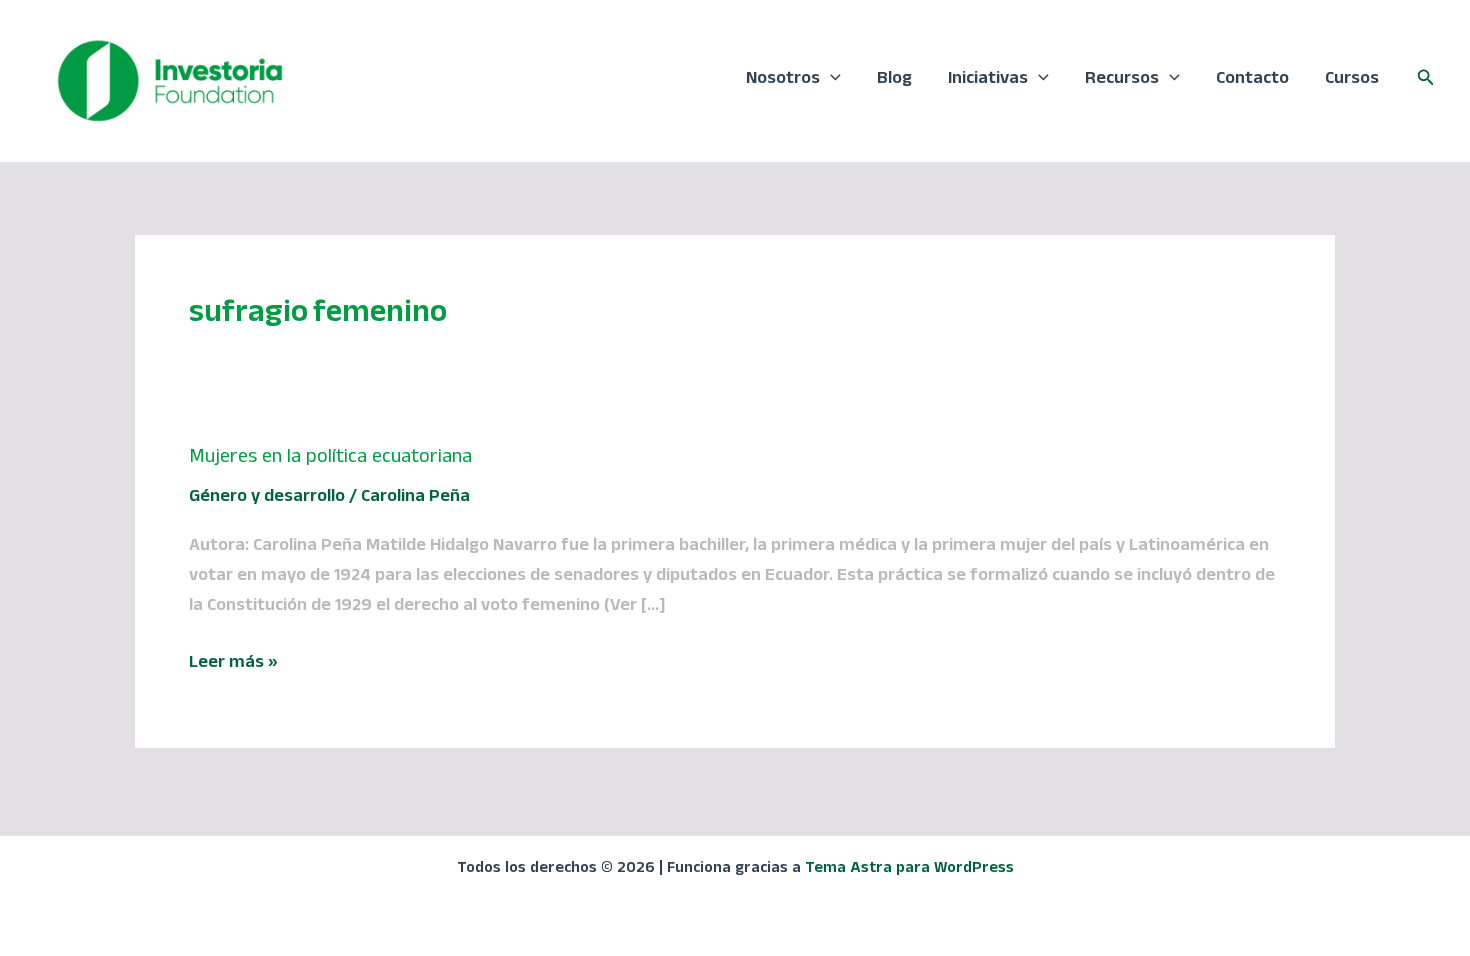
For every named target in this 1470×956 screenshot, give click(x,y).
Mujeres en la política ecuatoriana (330, 459)
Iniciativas (988, 80)
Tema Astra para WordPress (909, 870)
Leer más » (233, 665)
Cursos (1352, 80)
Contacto (1252, 80)
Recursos (1122, 80)
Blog (894, 80)
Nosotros (783, 80)
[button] (830, 81)
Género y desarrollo (267, 498)
